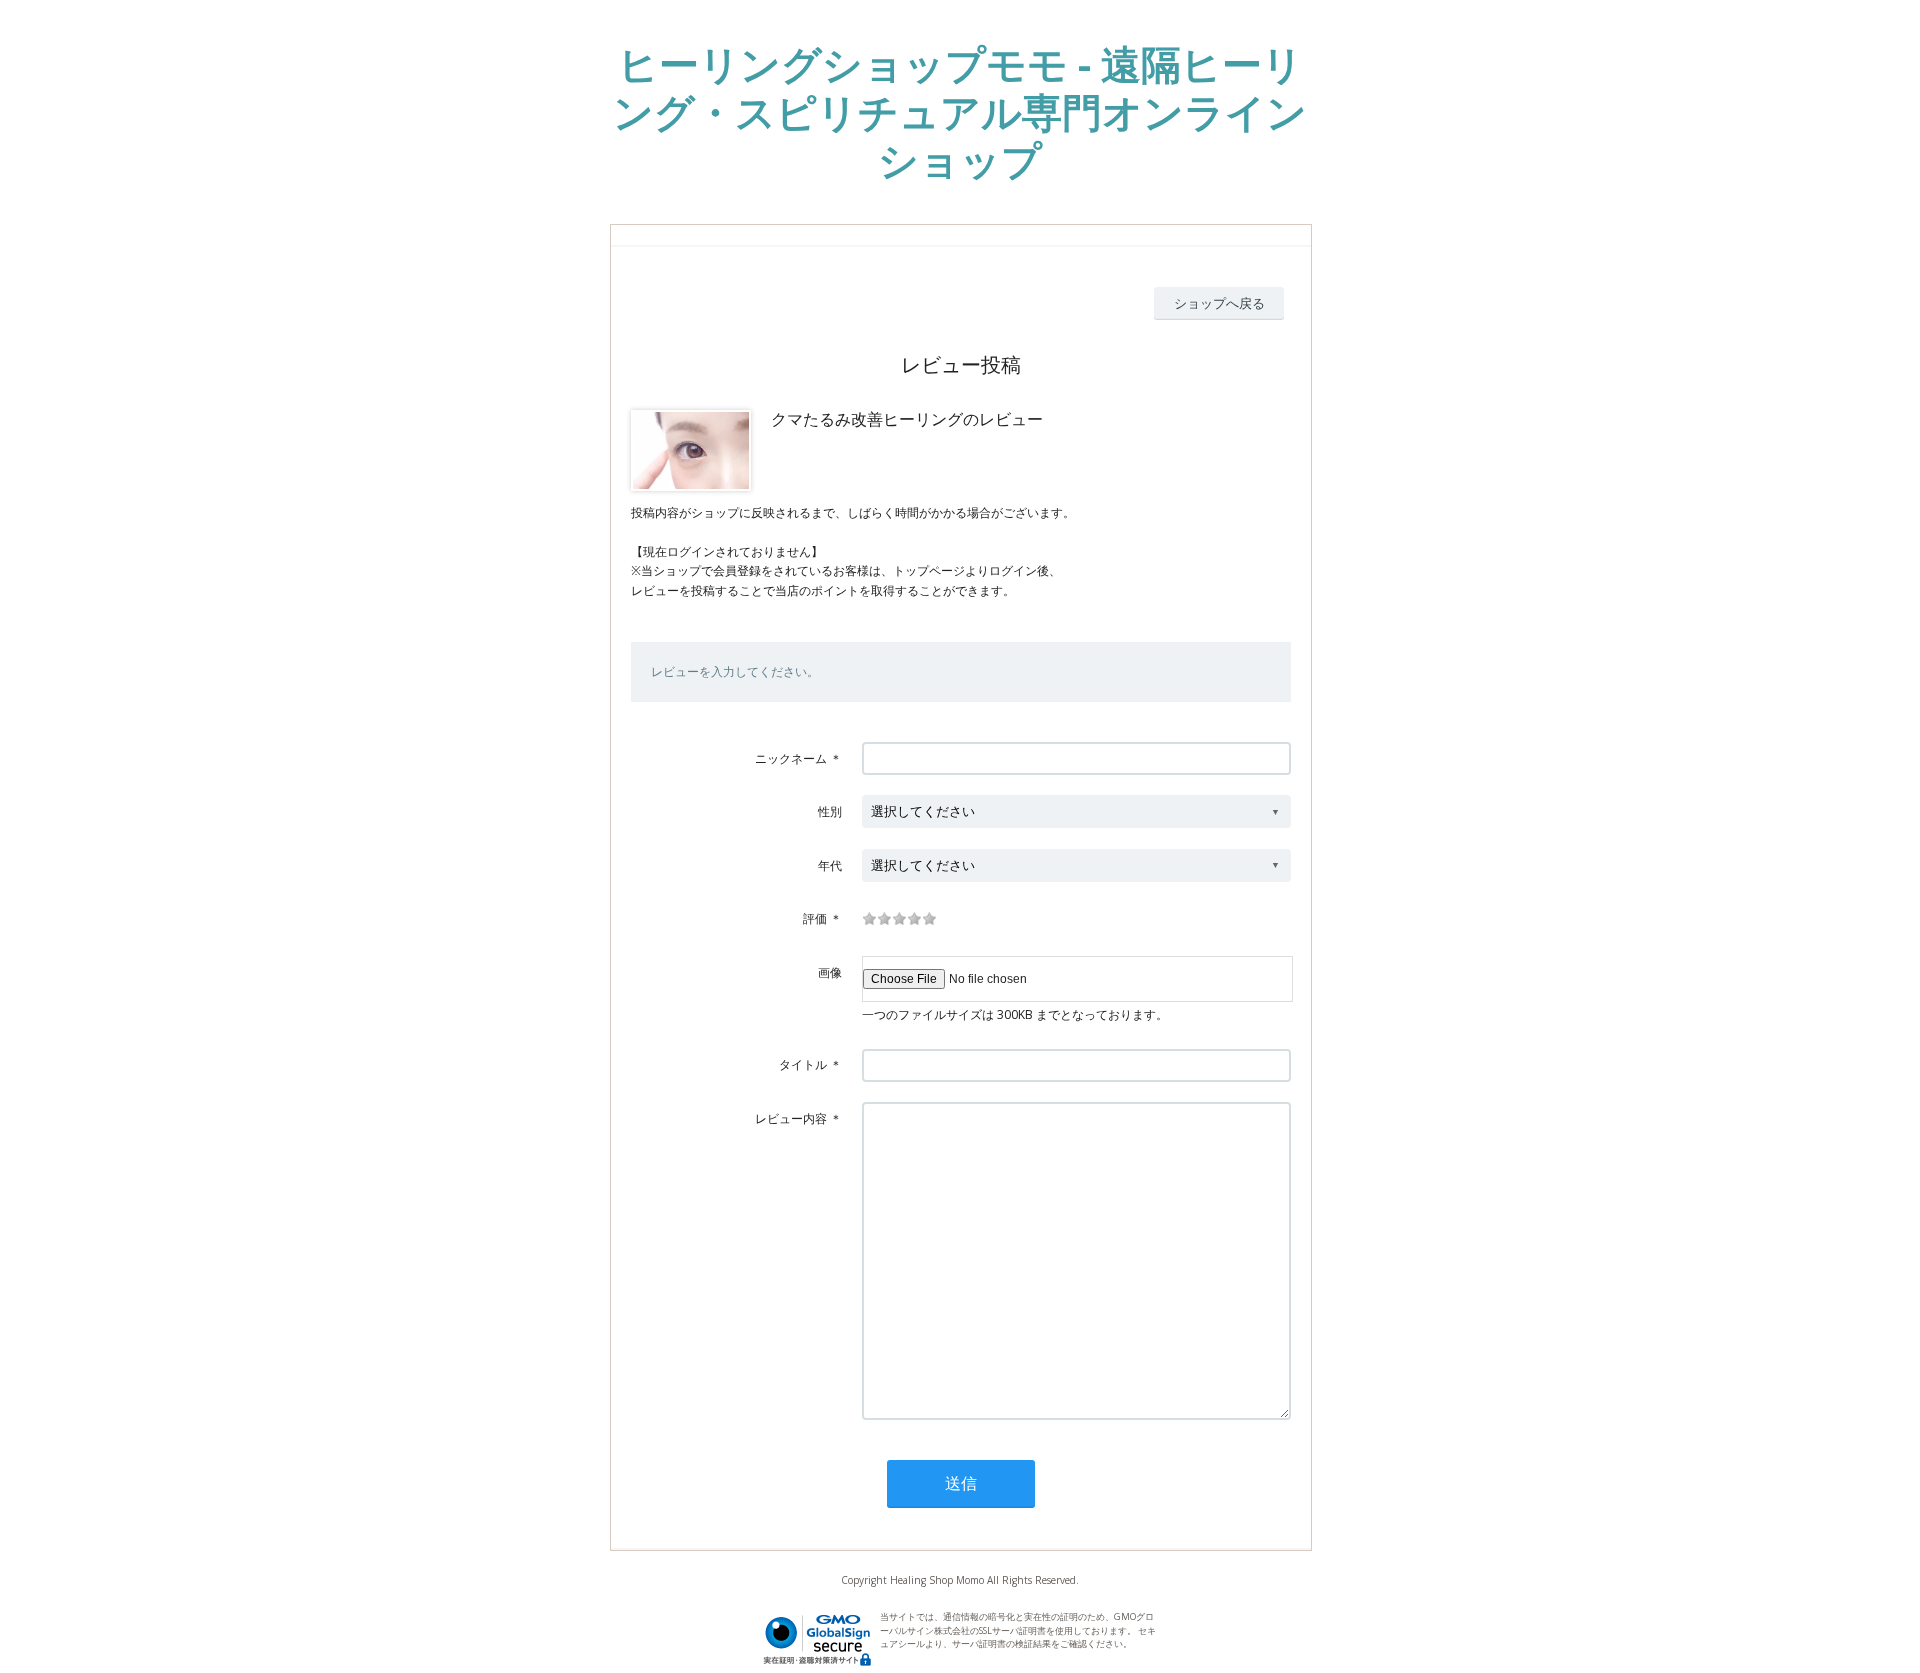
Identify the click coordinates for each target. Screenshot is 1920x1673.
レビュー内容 (791, 1118)
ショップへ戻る (1219, 303)
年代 (830, 865)
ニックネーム (791, 758)
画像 (830, 972)
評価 (815, 918)
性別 (830, 811)
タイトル (803, 1064)
